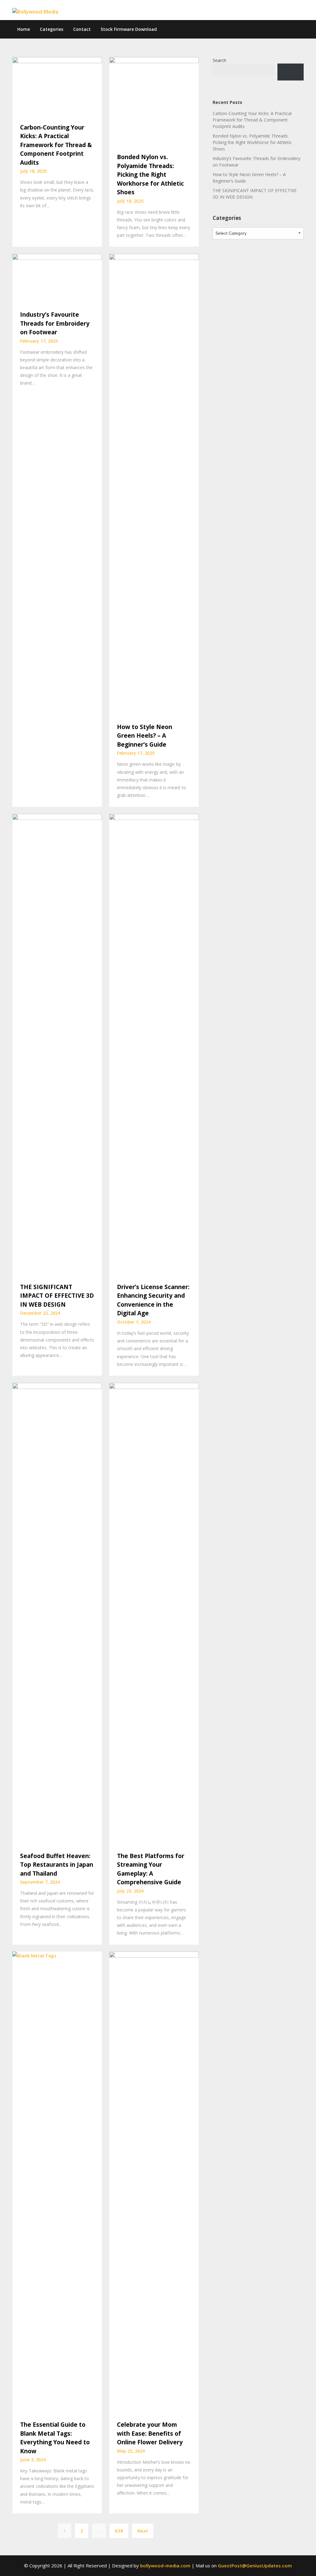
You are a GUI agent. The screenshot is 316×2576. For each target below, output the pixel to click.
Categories (52, 29)
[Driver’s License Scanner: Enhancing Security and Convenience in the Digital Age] (154, 1045)
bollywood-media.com (165, 2566)
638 (119, 2531)
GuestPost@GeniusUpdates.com (255, 2566)
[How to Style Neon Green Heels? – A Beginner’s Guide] (154, 484)
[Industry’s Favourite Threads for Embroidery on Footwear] (57, 278)
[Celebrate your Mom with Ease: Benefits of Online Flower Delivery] (154, 2182)
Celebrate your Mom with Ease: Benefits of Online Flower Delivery (150, 2433)
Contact (82, 29)
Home (24, 29)
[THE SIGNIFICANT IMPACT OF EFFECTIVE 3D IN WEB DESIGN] (57, 1045)
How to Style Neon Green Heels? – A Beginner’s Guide (145, 736)
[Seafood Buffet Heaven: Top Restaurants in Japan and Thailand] (57, 1614)
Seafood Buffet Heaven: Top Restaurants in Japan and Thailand (57, 1865)
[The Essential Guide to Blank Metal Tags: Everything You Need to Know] (57, 2182)
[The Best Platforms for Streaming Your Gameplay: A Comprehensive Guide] (154, 1614)
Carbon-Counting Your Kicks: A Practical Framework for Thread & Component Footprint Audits (56, 145)
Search (219, 60)
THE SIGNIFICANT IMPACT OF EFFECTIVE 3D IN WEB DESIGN (57, 1296)
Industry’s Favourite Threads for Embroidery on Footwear (55, 323)
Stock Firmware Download (129, 29)
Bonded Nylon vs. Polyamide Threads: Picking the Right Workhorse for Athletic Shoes (150, 175)
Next (143, 2531)
